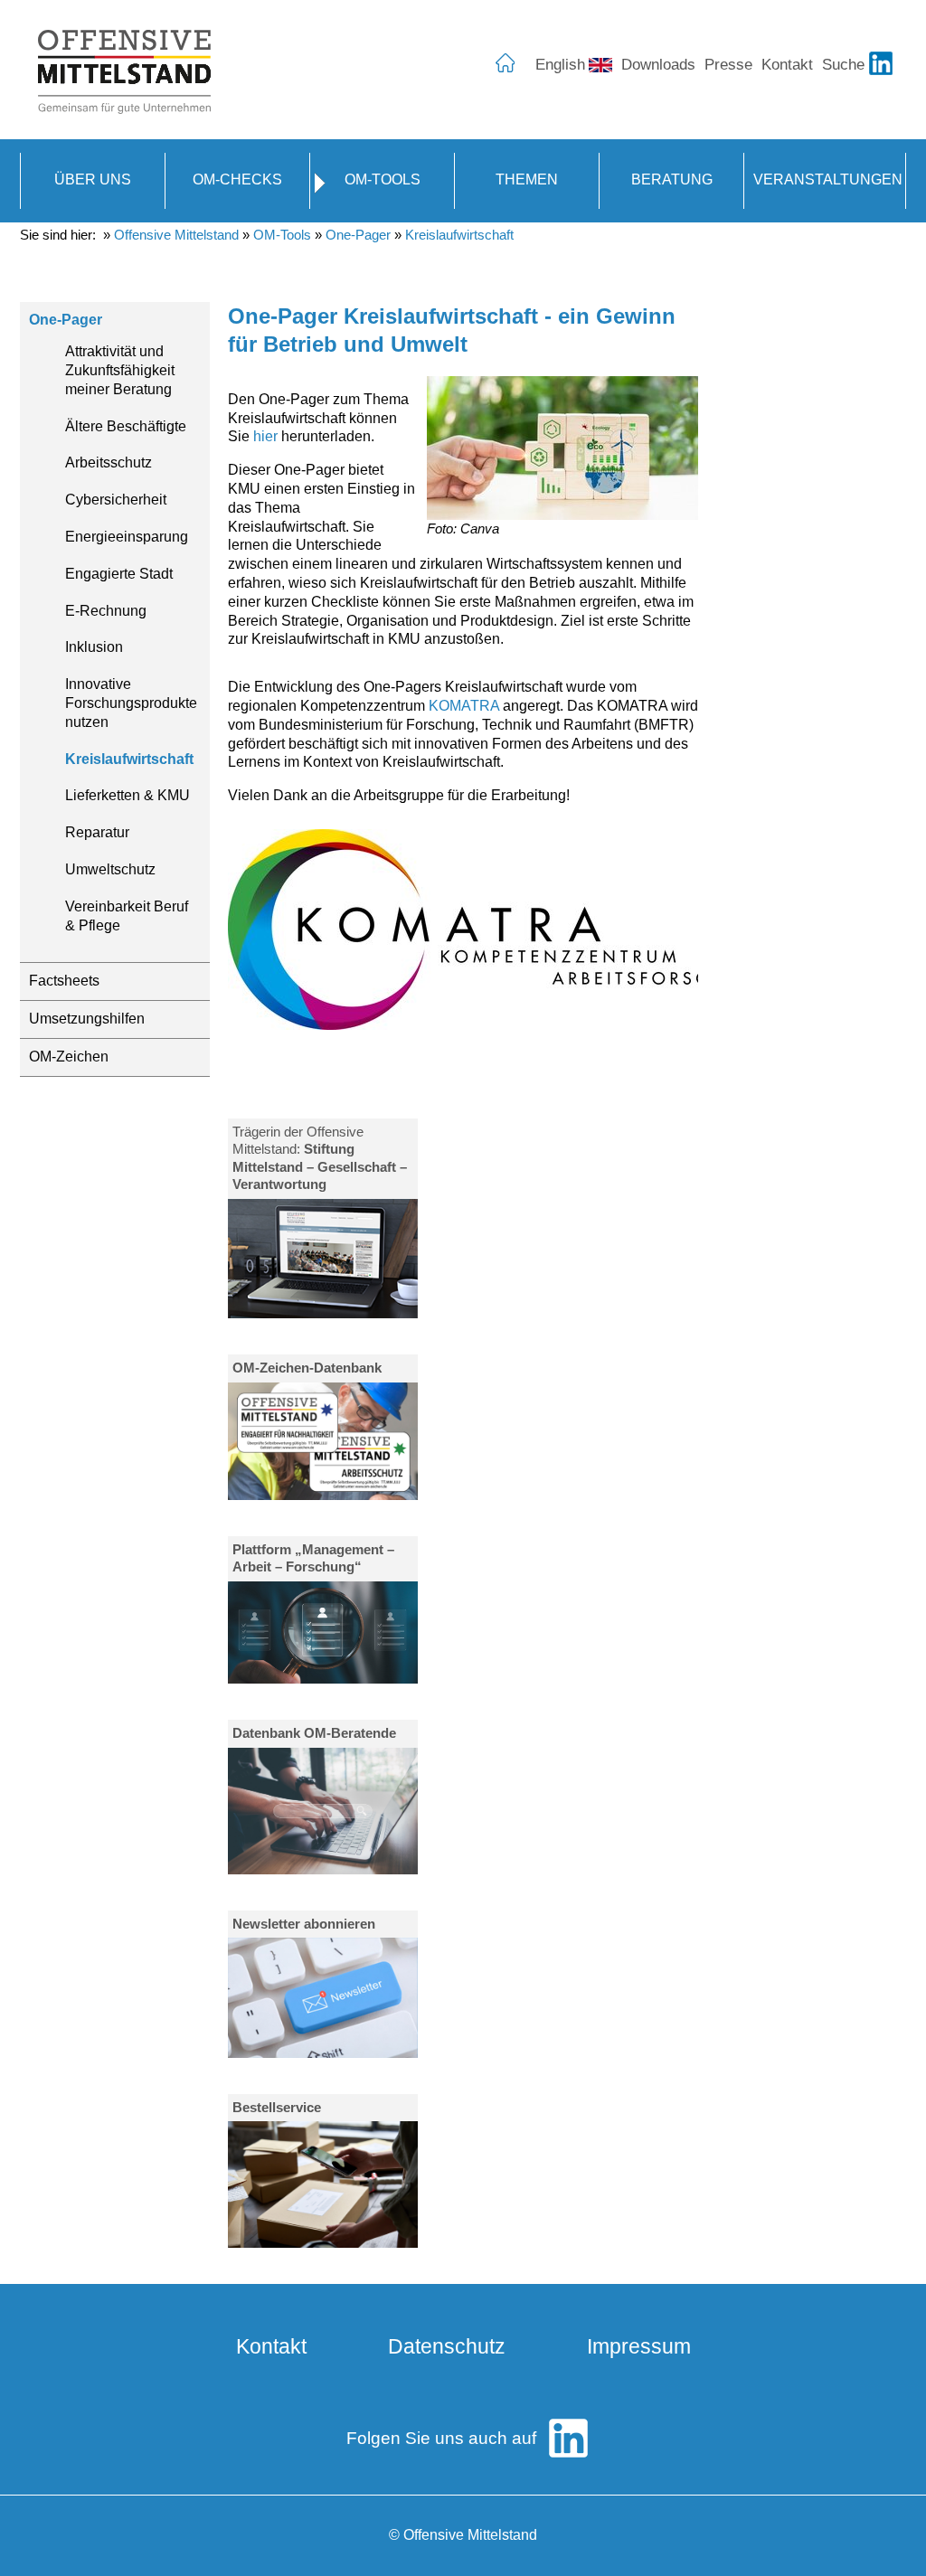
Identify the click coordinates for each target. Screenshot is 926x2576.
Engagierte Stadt (119, 574)
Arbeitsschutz (109, 462)
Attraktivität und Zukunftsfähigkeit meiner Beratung (120, 370)
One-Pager (358, 235)
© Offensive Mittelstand (463, 2535)
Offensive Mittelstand (176, 235)
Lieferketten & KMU (128, 795)
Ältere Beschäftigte (126, 426)
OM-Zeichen (69, 1057)
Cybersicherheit (116, 500)
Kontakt (787, 64)
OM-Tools (282, 235)
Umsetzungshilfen (87, 1019)
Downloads (658, 64)
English (560, 64)
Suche (843, 64)
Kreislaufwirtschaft (459, 235)
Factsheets (64, 981)
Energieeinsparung (127, 537)
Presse (728, 64)
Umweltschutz (110, 869)
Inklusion (94, 647)
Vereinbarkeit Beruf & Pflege (127, 916)
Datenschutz (447, 2346)
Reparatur (97, 832)
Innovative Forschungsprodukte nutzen (131, 703)
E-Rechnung (106, 611)
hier (265, 436)
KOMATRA (464, 706)
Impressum (639, 2346)
